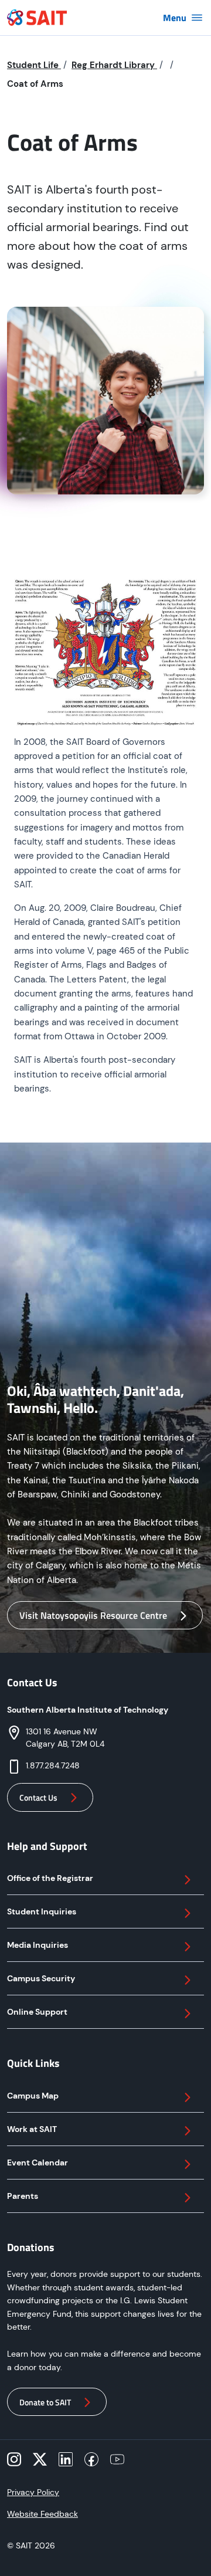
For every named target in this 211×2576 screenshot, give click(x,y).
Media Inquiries (38, 1945)
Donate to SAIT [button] (45, 2402)
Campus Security (41, 1978)
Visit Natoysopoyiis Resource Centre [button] (93, 1615)
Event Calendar (38, 2163)
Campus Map (33, 2096)
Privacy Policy (33, 2492)
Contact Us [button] (38, 1797)
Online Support (37, 2012)
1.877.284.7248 (53, 1765)
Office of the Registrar (50, 1878)
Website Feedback (42, 2514)
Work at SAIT (32, 2129)
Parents (23, 2196)
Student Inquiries (42, 1911)
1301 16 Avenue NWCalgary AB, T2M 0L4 (65, 1738)
